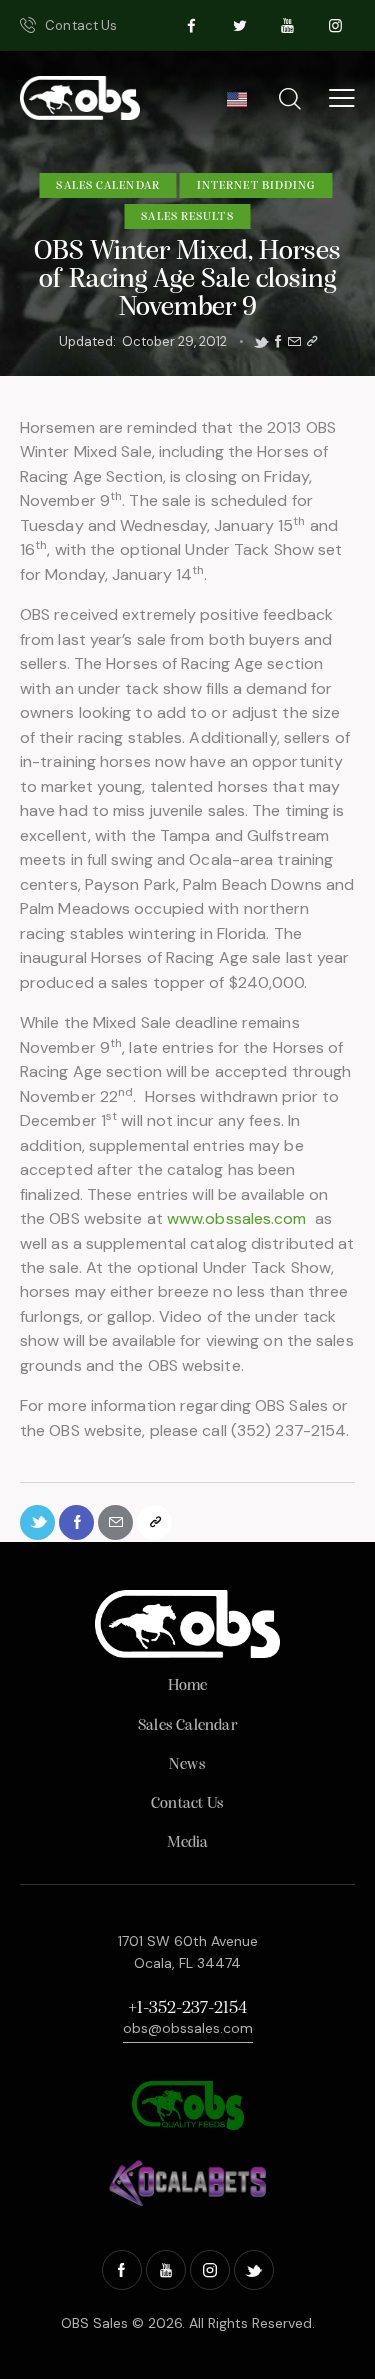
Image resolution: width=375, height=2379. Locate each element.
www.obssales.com (237, 1218)
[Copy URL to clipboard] (312, 342)
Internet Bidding (256, 186)
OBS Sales (94, 2323)
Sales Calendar (107, 186)
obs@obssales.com (188, 2028)
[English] (236, 105)
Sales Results (187, 217)
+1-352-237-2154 (187, 2009)
